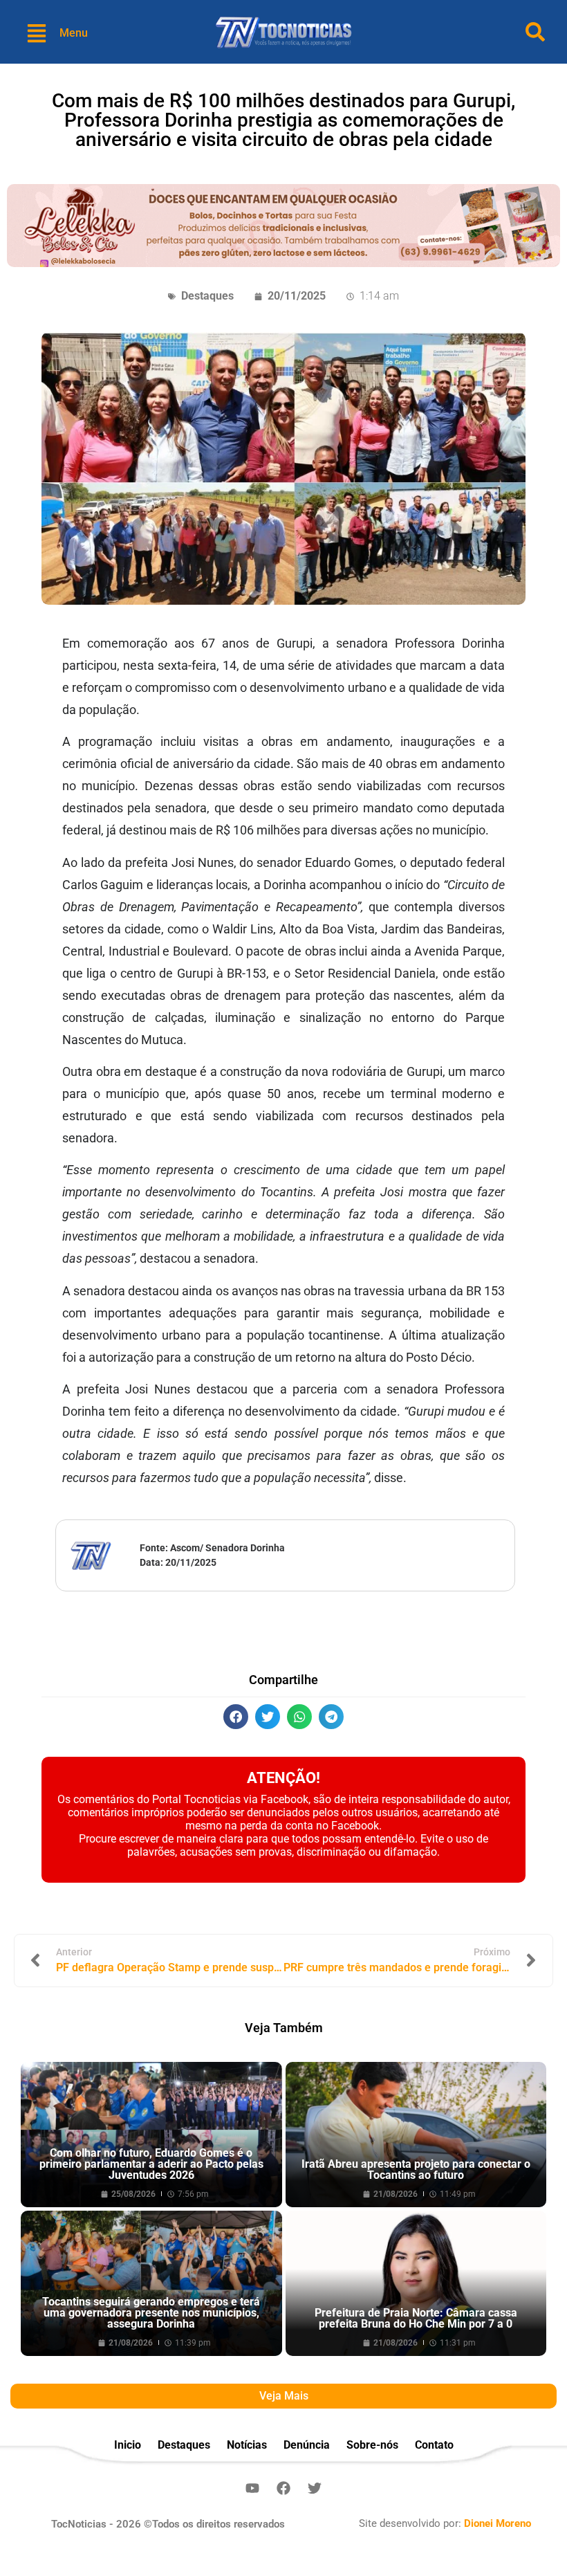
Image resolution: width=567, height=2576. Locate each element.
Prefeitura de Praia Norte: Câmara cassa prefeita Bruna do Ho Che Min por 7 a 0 (416, 2318)
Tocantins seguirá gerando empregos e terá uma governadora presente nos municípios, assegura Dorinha (151, 2313)
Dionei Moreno (498, 2523)
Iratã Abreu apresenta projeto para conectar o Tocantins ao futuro (416, 2169)
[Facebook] (283, 2488)
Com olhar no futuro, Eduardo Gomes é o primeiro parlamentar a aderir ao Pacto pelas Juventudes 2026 (151, 2164)
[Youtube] (252, 2488)
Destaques (207, 296)
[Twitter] (315, 2488)
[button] (236, 1717)
